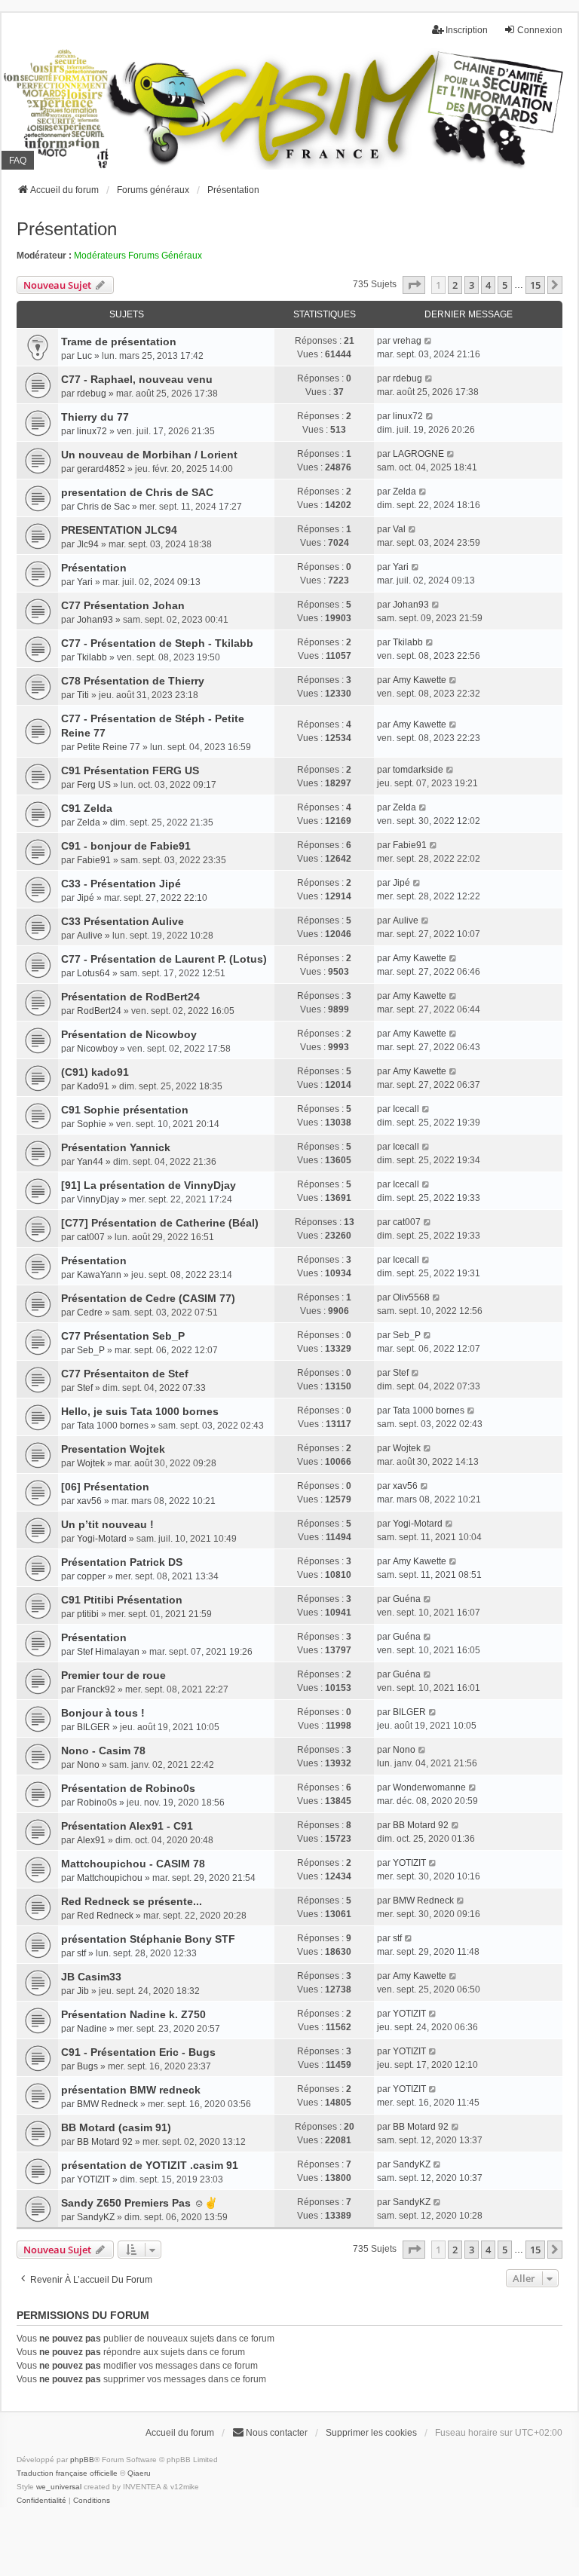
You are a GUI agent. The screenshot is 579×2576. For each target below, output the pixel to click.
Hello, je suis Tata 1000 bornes (140, 1411)
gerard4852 (101, 469)
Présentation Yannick (116, 1147)
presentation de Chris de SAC (137, 492)
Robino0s (97, 1803)
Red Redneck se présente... (132, 1901)
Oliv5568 (411, 1297)
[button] (414, 285)
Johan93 (95, 620)
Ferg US (94, 785)
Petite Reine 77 (109, 747)
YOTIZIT (409, 1863)
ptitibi (88, 1614)
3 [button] (472, 285)
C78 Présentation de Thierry (133, 681)
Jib (83, 1991)
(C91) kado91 (95, 1072)
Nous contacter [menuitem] (277, 2433)
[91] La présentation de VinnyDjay (149, 1185)
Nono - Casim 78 (103, 1751)
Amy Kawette (420, 680)
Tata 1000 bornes (113, 1426)
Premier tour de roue (113, 1675)
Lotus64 (93, 973)
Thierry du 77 (95, 417)
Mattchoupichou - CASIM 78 (133, 1864)
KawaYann (99, 1275)
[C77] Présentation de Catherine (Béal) (160, 1223)
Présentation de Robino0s (128, 1788)
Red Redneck (105, 1916)
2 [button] (455, 285)
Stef (85, 1388)
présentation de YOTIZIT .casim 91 (150, 2165)
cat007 (91, 1237)
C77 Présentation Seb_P (123, 1336)
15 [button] (535, 285)
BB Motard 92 (421, 1825)
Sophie (92, 1124)
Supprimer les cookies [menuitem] (371, 2433)
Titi (83, 695)
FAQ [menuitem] (18, 161)
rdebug (92, 394)
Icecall (406, 1109)
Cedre (90, 1313)
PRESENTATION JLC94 (119, 530)
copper (91, 1576)
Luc (84, 356)
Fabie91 (94, 860)
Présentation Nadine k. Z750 (133, 2014)
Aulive (90, 936)
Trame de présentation (119, 342)
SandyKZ (412, 2164)
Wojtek (91, 1463)
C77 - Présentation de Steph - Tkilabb (157, 643)
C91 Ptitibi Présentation (122, 1600)
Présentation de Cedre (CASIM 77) (148, 1298)
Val (399, 529)
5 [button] (505, 285)
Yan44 (90, 1162)
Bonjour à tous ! (103, 1713)
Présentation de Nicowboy (129, 1034)
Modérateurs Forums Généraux (138, 256)
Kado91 (93, 1086)
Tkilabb (92, 657)
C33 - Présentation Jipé (121, 884)
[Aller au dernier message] (429, 341)
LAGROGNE (418, 454)
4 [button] (488, 285)
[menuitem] (41, 2501)
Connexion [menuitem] (540, 30)
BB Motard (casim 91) (116, 2127)
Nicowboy (97, 1049)
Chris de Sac (103, 507)
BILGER (93, 1727)
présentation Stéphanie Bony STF (148, 1939)
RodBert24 (99, 1011)
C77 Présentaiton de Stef (125, 1374)
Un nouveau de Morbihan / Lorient (149, 455)
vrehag (407, 341)
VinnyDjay (98, 1199)
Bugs (87, 2066)
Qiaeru (139, 2473)
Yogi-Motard (102, 1539)
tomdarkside (418, 770)
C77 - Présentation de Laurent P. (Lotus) (164, 959)
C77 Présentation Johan (123, 605)
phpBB (82, 2460)
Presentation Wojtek (113, 1449)
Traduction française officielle (67, 2473)
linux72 (92, 431)
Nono (88, 1765)
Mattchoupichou (110, 1878)
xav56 (89, 1501)
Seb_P (91, 1350)
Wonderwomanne (429, 1787)
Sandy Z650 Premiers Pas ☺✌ (139, 2203)
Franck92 (96, 1689)
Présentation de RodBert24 (130, 997)
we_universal (59, 2487)
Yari (85, 582)
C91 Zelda (87, 808)
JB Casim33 (91, 1977)
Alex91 (91, 1840)
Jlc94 (88, 544)
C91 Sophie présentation (125, 1110)
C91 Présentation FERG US (130, 770)
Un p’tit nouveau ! (107, 1524)
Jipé (86, 898)
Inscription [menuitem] (467, 30)
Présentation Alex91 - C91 (127, 1826)
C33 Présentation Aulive (123, 921)
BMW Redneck (423, 1901)
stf (81, 1953)
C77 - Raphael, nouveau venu (137, 379)
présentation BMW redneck (131, 2090)
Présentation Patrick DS (122, 1562)
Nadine (92, 2029)
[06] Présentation (105, 1487)
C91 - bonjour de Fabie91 (126, 846)
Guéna (407, 1599)
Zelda (404, 492)
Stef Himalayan (108, 1652)
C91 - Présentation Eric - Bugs (138, 2052)
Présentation (67, 229)
